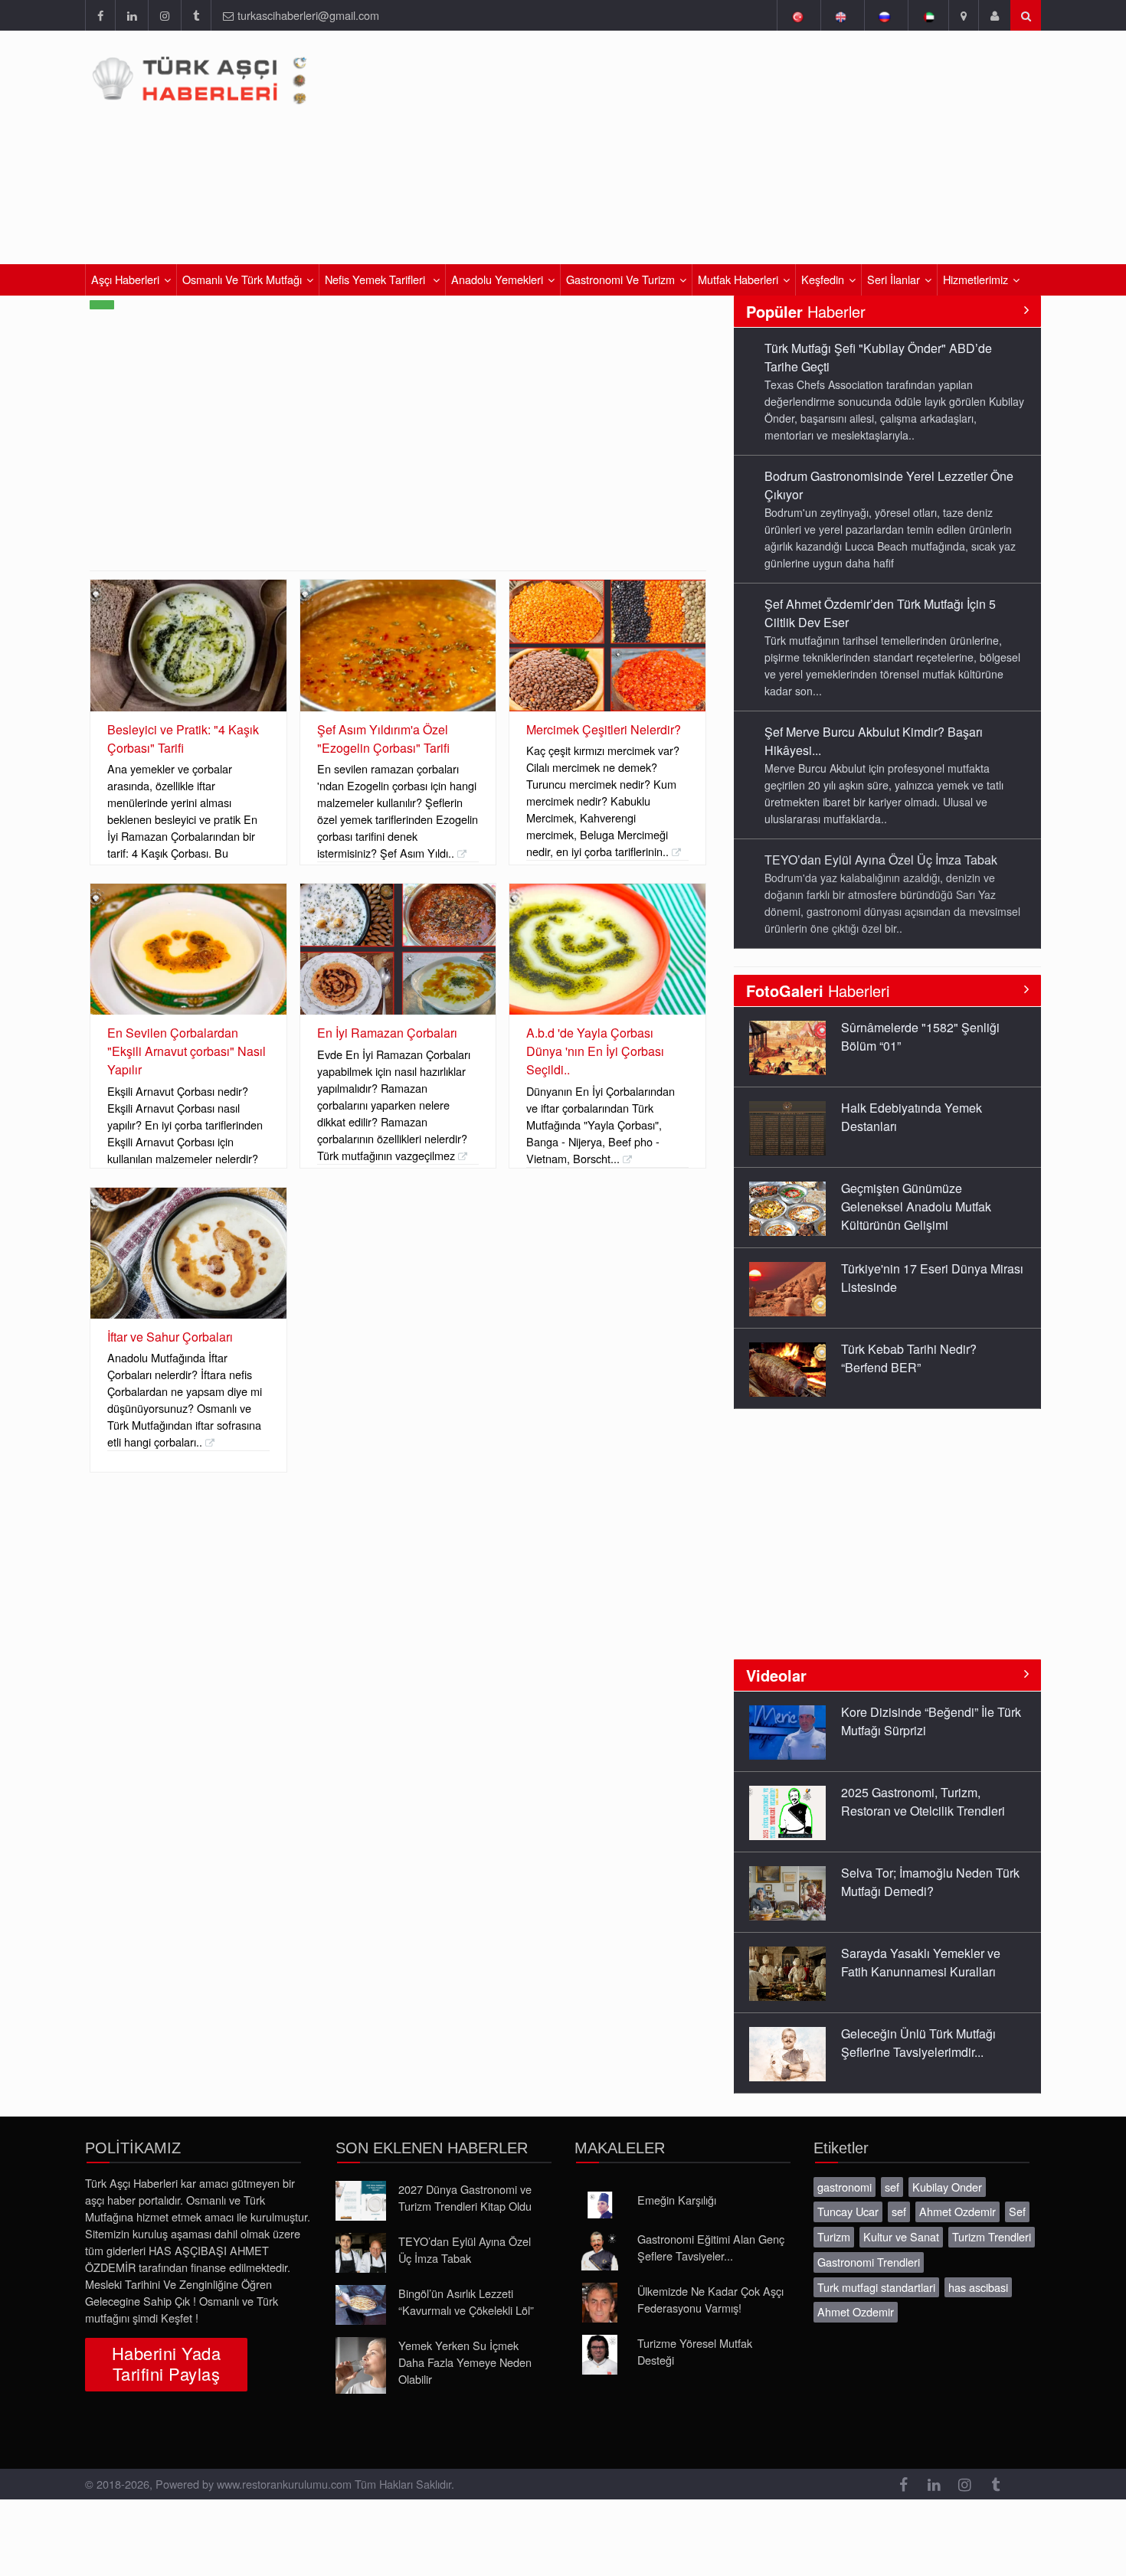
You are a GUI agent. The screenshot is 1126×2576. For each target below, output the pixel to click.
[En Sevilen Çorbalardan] (188, 949)
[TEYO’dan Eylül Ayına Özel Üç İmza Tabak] (361, 2253)
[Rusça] (884, 15)
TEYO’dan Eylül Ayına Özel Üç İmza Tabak (881, 860)
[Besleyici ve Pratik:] (188, 645)
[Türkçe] (797, 15)
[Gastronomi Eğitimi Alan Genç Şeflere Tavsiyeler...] (600, 2251)
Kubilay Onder (947, 2187)
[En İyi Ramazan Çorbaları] (398, 949)
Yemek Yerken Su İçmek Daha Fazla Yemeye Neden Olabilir (465, 2362)
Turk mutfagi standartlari (876, 2287)
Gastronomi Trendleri (869, 2262)
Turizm (834, 2236)
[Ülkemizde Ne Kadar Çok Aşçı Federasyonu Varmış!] (600, 2303)
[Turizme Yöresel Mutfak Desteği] (600, 2355)
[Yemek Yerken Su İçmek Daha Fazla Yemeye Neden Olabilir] (361, 2365)
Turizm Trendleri (992, 2236)
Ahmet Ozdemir (957, 2211)
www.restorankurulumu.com (284, 2484)
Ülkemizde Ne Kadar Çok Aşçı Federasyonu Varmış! (710, 2299)
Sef (1017, 2211)
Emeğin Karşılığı (677, 2200)
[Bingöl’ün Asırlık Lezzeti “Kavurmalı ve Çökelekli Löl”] (361, 2305)
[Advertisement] (398, 456)
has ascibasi (978, 2287)
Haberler (806, 311)
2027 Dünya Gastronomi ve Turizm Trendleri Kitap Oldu (465, 2197)
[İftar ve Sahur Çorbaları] (188, 1253)
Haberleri (818, 991)
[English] (841, 15)
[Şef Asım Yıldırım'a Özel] (398, 645)
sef (892, 2187)
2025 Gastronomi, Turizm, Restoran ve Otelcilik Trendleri (923, 1801)
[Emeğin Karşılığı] (600, 2205)
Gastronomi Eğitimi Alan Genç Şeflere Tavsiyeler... (711, 2247)
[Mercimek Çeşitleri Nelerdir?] (607, 645)
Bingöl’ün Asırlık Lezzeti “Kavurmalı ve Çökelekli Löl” (466, 2301)
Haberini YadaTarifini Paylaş (166, 2363)
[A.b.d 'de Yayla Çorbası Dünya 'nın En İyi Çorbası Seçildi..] (607, 949)
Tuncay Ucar (848, 2211)
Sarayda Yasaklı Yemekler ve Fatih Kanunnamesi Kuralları (921, 1962)
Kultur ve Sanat (901, 2236)
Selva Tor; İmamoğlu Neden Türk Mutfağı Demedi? (930, 1882)
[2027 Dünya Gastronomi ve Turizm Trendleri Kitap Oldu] (361, 2201)
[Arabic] (928, 15)
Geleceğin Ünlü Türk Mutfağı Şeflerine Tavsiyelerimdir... (918, 2043)
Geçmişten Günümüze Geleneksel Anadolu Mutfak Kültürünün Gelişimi (916, 1206)
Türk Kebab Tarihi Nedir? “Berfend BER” (909, 1358)
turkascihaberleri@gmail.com (308, 15)
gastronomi (844, 2187)
